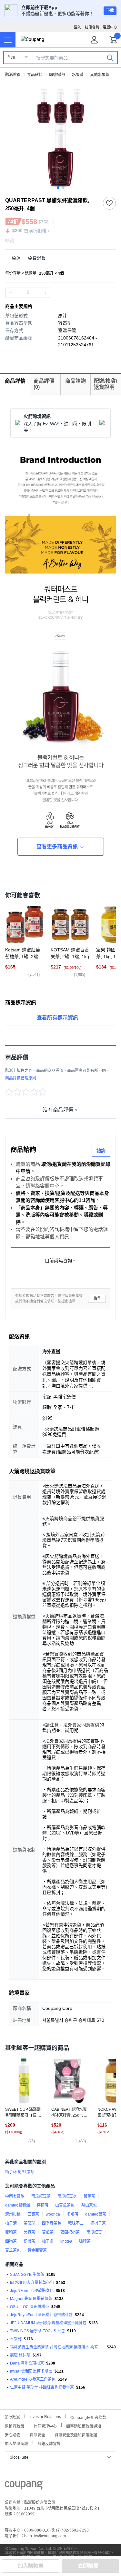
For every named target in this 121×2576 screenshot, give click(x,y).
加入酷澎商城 (16, 2443)
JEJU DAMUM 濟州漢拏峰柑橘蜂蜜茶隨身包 (48, 2323)
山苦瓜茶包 (65, 2205)
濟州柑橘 (13, 2214)
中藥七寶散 (15, 2196)
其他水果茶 (100, 75)
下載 (110, 11)
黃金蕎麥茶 (37, 2250)
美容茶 (29, 2232)
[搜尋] (110, 57)
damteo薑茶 (96, 2214)
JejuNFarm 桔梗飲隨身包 (32, 2291)
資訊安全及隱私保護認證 (76, 2434)
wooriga (53, 2214)
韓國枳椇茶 (70, 2232)
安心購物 (13, 2434)
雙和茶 (11, 2232)
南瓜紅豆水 (67, 2196)
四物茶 (11, 2241)
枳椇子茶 (98, 2223)
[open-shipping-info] (58, 258)
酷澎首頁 (13, 75)
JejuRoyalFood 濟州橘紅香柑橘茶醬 (41, 2315)
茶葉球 (29, 2223)
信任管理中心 (45, 2426)
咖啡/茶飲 (57, 75)
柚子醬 (48, 2241)
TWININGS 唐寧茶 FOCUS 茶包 (37, 2331)
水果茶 (78, 75)
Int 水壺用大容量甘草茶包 (32, 2283)
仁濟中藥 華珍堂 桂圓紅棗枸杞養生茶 (42, 2387)
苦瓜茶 (48, 2232)
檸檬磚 (43, 2205)
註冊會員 (92, 27)
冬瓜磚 (73, 2214)
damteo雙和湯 (18, 2205)
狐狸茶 (85, 2241)
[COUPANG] (24, 2486)
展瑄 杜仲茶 (20, 2355)
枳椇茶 (29, 2241)
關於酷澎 (12, 2417)
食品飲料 (35, 75)
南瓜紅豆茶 (41, 2196)
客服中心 (110, 27)
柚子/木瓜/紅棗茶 (20, 2172)
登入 (77, 27)
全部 (11, 58)
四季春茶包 (52, 2223)
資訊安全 (37, 2434)
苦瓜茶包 (13, 2250)
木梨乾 (16, 2339)
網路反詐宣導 (49, 2443)
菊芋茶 (89, 2196)
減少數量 (45, 293)
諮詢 (101, 1151)
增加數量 (10, 293)
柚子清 (11, 2223)
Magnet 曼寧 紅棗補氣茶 (31, 2299)
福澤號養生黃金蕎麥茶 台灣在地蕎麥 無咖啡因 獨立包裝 (57, 2347)
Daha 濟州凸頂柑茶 (27, 2363)
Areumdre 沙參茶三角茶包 (33, 2379)
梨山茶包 (89, 2205)
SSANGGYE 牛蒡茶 (27, 2275)
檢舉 (97, 1298)
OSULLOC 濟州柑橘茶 (30, 2307)
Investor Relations (45, 2416)
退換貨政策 (15, 2426)
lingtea (66, 2241)
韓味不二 (76, 2223)
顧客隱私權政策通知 (84, 2426)
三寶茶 (33, 2214)
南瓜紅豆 (94, 2232)
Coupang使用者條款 (88, 2417)
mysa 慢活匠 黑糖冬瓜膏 (31, 2371)
